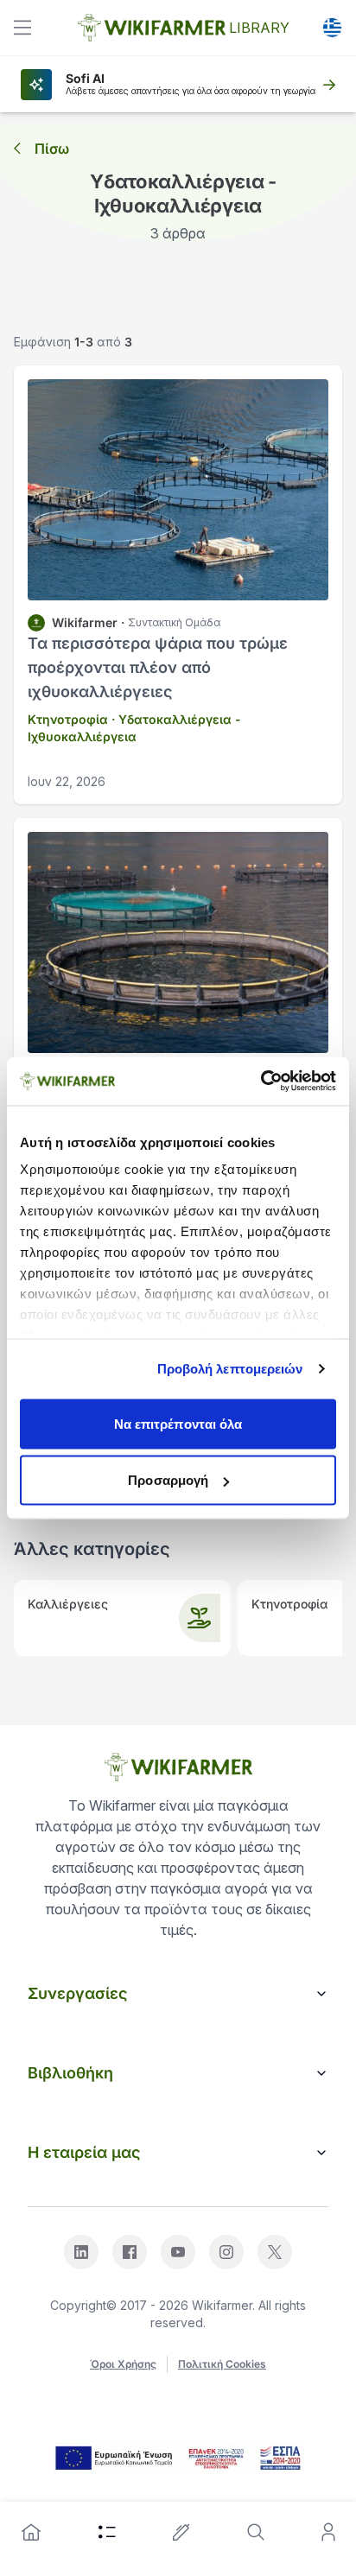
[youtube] (178, 2252)
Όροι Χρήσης (123, 2364)
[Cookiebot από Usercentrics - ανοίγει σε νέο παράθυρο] (261, 1082)
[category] (107, 2532)
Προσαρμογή (168, 1480)
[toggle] (22, 28)
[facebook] (130, 2252)
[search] (256, 2532)
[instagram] (226, 2252)
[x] (275, 2252)
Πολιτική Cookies (222, 2364)
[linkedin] (81, 2252)
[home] (31, 2532)
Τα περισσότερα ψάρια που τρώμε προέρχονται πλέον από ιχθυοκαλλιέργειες (158, 667)
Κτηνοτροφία (68, 719)
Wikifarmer (85, 622)
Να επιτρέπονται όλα (178, 1423)
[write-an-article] (181, 2532)
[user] (328, 2532)
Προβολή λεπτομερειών (230, 1369)
